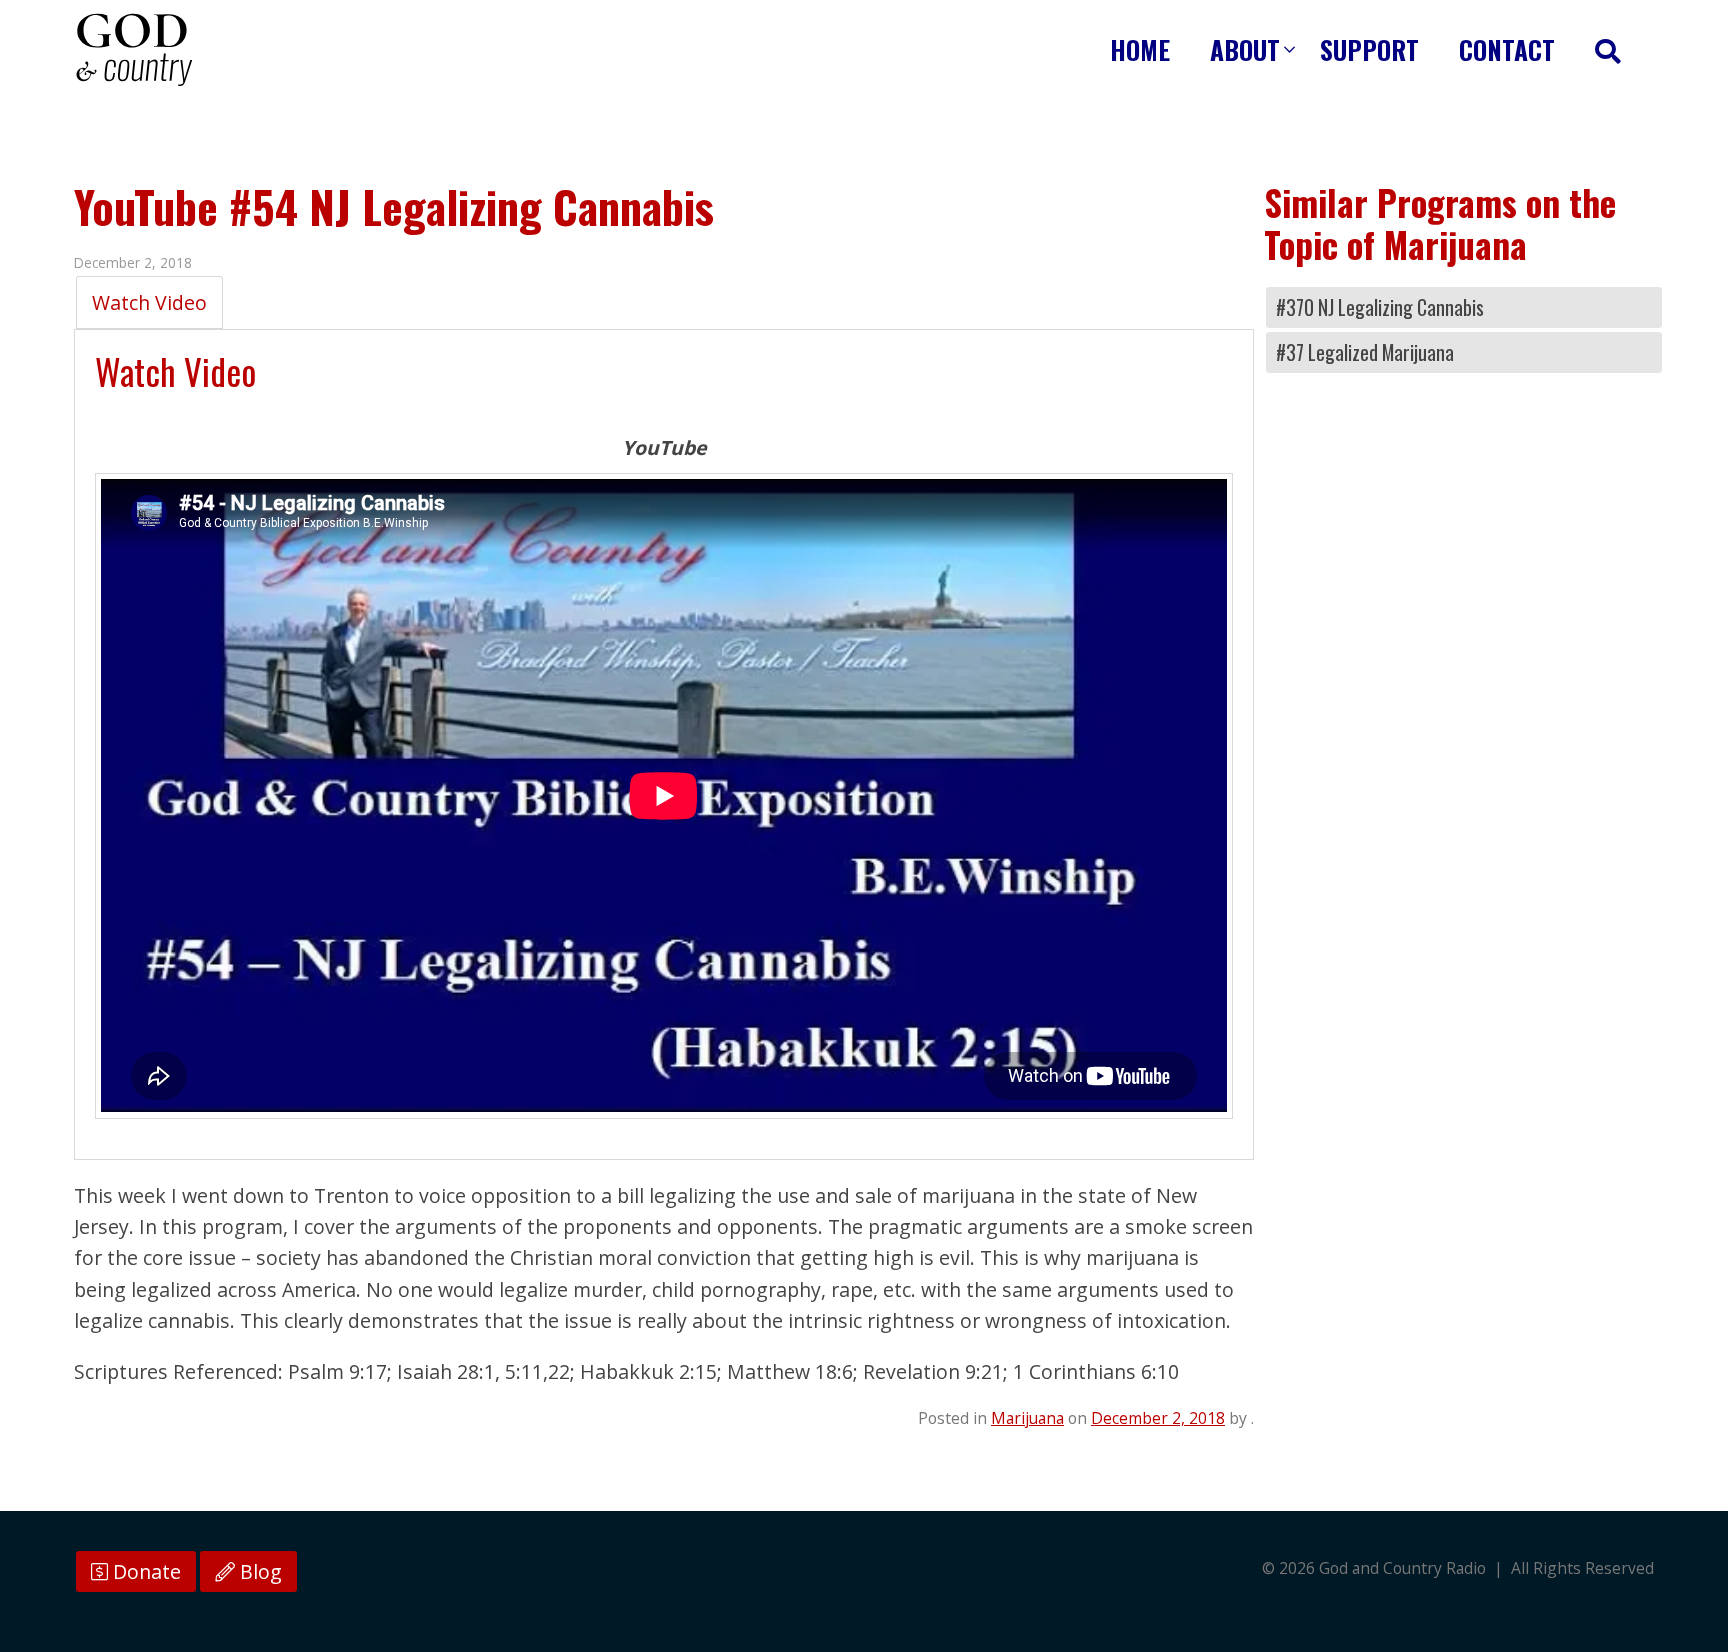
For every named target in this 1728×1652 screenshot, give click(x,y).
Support (1369, 49)
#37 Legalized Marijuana (1365, 352)
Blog (258, 1571)
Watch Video (149, 302)
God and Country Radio (134, 50)
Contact (1507, 49)
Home (1140, 49)
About (1245, 49)
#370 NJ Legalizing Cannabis (1380, 307)
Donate (144, 1571)
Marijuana (1027, 1418)
